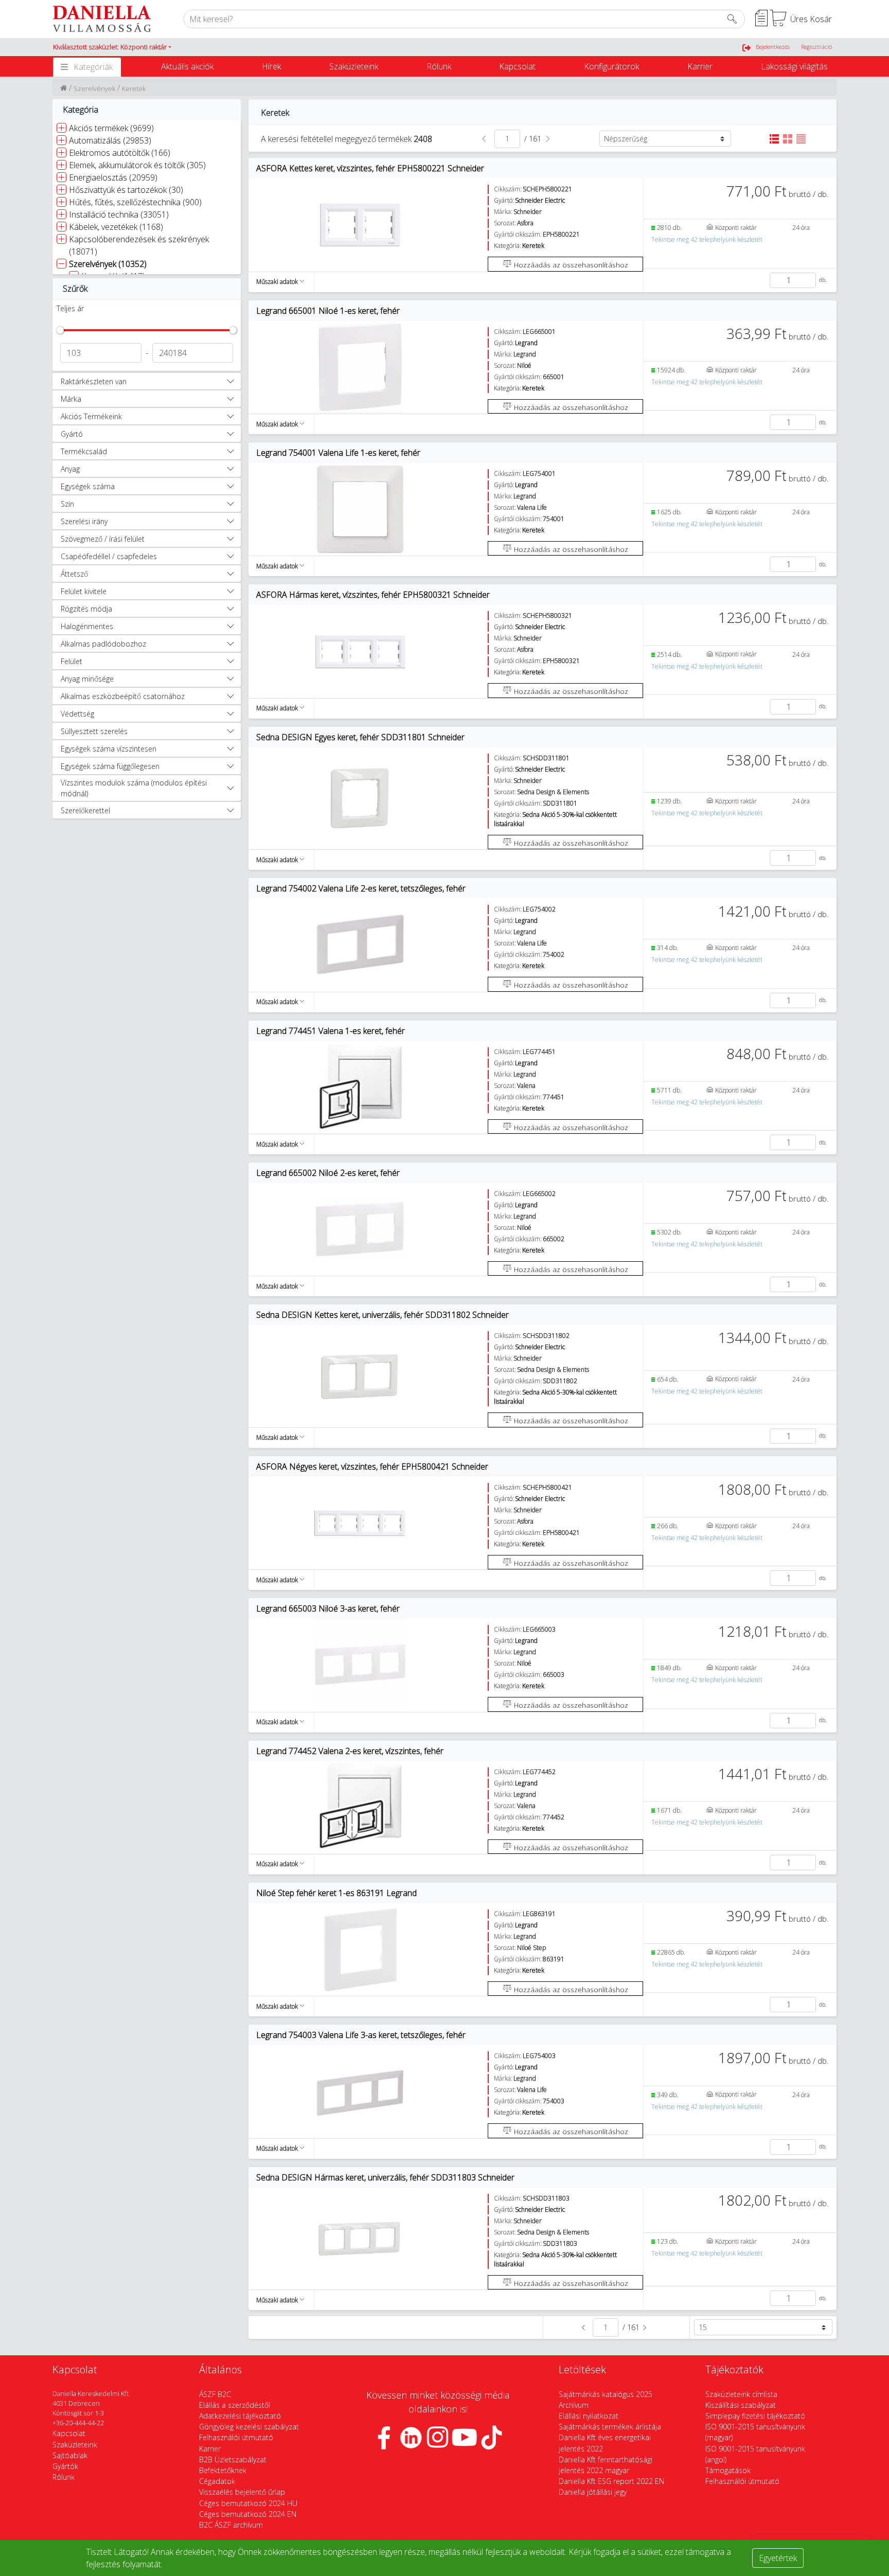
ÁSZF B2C (215, 2394)
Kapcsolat (517, 66)
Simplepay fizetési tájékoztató (755, 2416)
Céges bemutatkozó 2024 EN (248, 2514)
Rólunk (439, 66)
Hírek (271, 66)
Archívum (574, 2405)
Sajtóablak (70, 2455)
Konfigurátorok (611, 66)
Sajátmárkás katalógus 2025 (606, 2394)
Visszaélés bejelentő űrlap (242, 2492)
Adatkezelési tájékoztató (240, 2416)
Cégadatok (217, 2481)
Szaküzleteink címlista (741, 2394)
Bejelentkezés (773, 47)
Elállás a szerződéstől (235, 2405)
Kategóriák (93, 67)
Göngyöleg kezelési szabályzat (249, 2427)
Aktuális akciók (187, 66)
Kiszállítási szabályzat (741, 2405)
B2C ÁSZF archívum (231, 2525)
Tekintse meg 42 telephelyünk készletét (707, 239)
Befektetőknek (223, 2470)
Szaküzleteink (354, 66)
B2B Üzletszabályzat (233, 2459)
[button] (112, 47)
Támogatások (728, 2470)
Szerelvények (94, 88)
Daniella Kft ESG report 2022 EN (611, 2481)
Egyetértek (778, 2558)
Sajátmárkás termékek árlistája (610, 2427)
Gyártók (65, 2466)
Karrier (700, 66)
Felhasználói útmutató (236, 2437)
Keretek (134, 88)
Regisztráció (816, 47)
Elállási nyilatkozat (589, 2416)
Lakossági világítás (794, 66)
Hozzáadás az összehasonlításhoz (570, 265)
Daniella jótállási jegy (593, 2492)
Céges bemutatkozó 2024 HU (248, 2503)
